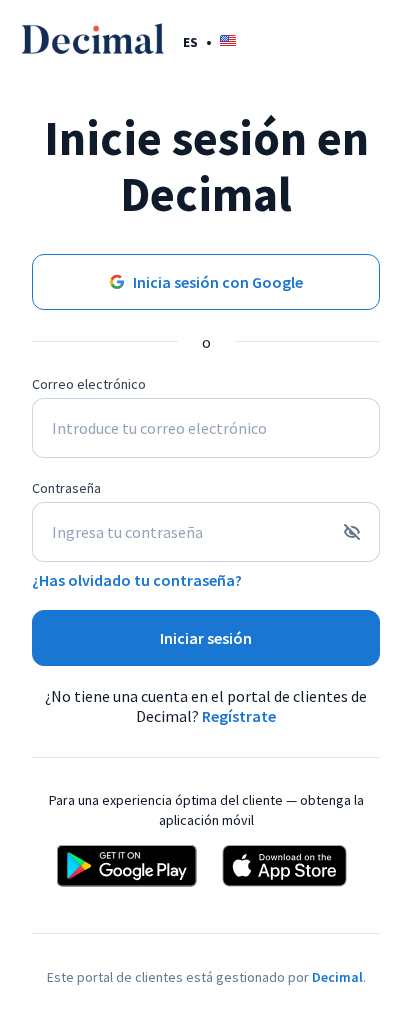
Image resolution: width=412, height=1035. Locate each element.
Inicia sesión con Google (218, 282)
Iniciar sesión (206, 638)
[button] (209, 41)
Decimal (337, 977)
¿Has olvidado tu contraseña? (137, 580)
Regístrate (239, 716)
